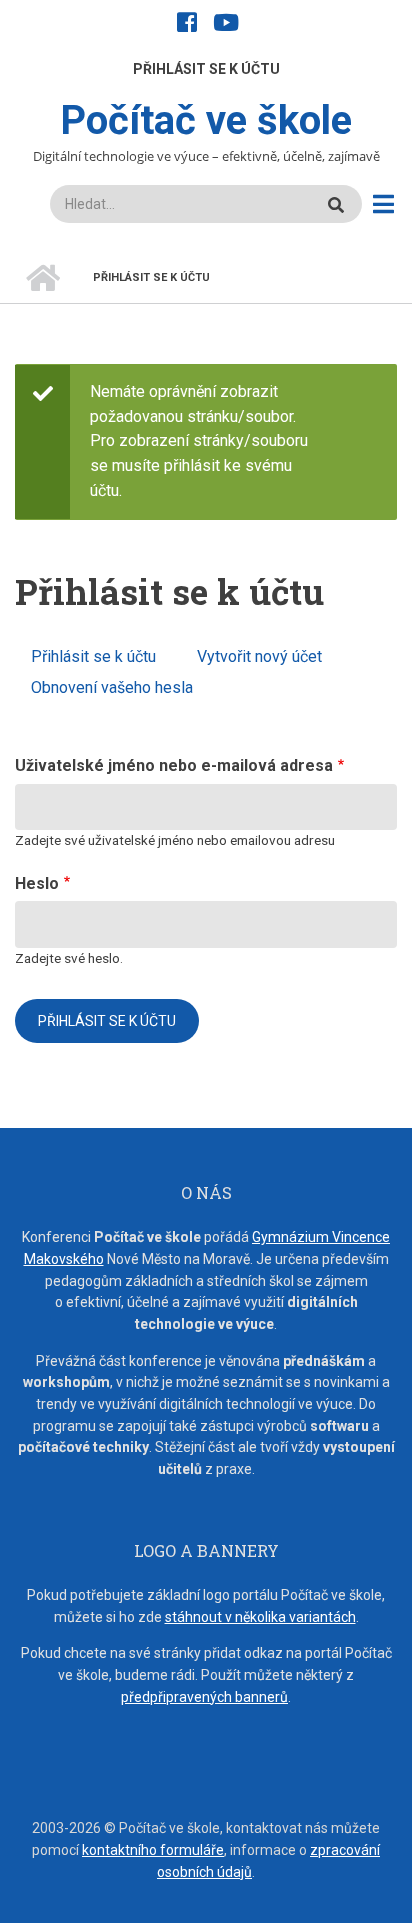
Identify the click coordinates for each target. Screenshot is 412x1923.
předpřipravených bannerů (204, 1697)
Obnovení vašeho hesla (112, 687)
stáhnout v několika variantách (260, 1617)
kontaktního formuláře (153, 1850)
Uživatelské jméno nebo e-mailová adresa (174, 765)
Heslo (37, 883)
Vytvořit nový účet (259, 656)
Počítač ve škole (206, 120)
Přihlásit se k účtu (206, 69)
